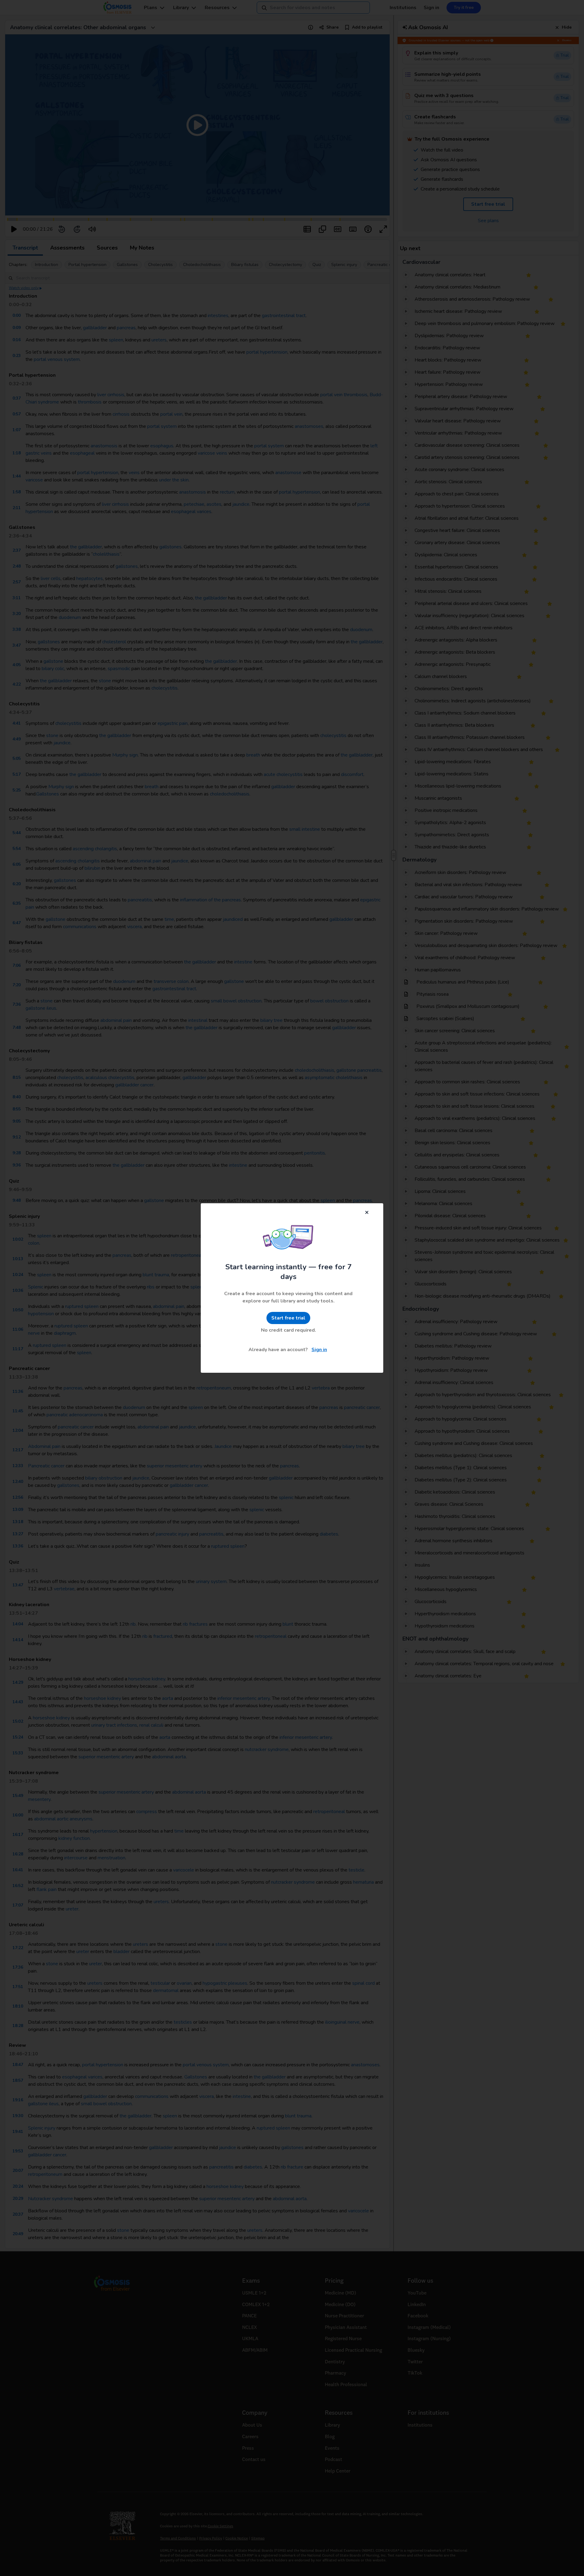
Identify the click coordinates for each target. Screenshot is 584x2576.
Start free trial (288, 1318)
